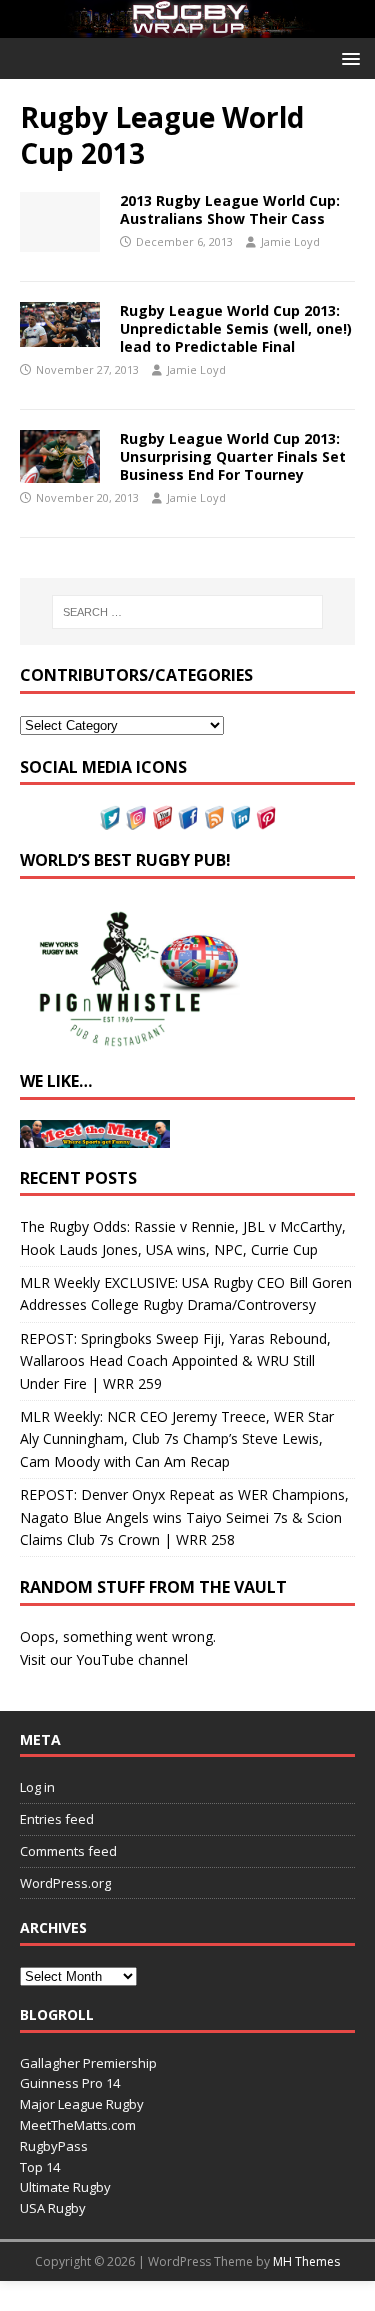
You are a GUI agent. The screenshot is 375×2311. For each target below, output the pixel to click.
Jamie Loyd (290, 241)
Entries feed (57, 1819)
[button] (347, 57)
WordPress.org (65, 1883)
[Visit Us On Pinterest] (266, 818)
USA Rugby (53, 2208)
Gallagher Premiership (88, 2063)
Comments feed (68, 1851)
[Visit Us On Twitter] (110, 818)
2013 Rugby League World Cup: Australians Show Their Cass (230, 209)
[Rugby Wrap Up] (187, 25)
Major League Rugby (82, 2104)
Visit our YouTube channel (104, 1659)
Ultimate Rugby (65, 2187)
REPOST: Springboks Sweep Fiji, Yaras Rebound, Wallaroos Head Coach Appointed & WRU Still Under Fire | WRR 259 (175, 1361)
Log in (37, 1787)
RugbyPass (54, 2146)
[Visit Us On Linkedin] (240, 818)
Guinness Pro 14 (70, 2083)
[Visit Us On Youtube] (162, 818)
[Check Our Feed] (214, 818)
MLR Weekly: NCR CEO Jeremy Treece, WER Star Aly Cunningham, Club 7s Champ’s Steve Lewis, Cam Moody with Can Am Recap (177, 1439)
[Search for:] (188, 612)
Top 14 (40, 2167)
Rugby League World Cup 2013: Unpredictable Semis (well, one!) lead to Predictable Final (236, 328)
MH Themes (306, 2261)
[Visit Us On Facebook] (188, 818)
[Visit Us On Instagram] (136, 818)
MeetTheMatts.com (78, 2125)
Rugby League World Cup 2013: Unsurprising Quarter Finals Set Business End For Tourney (233, 456)
